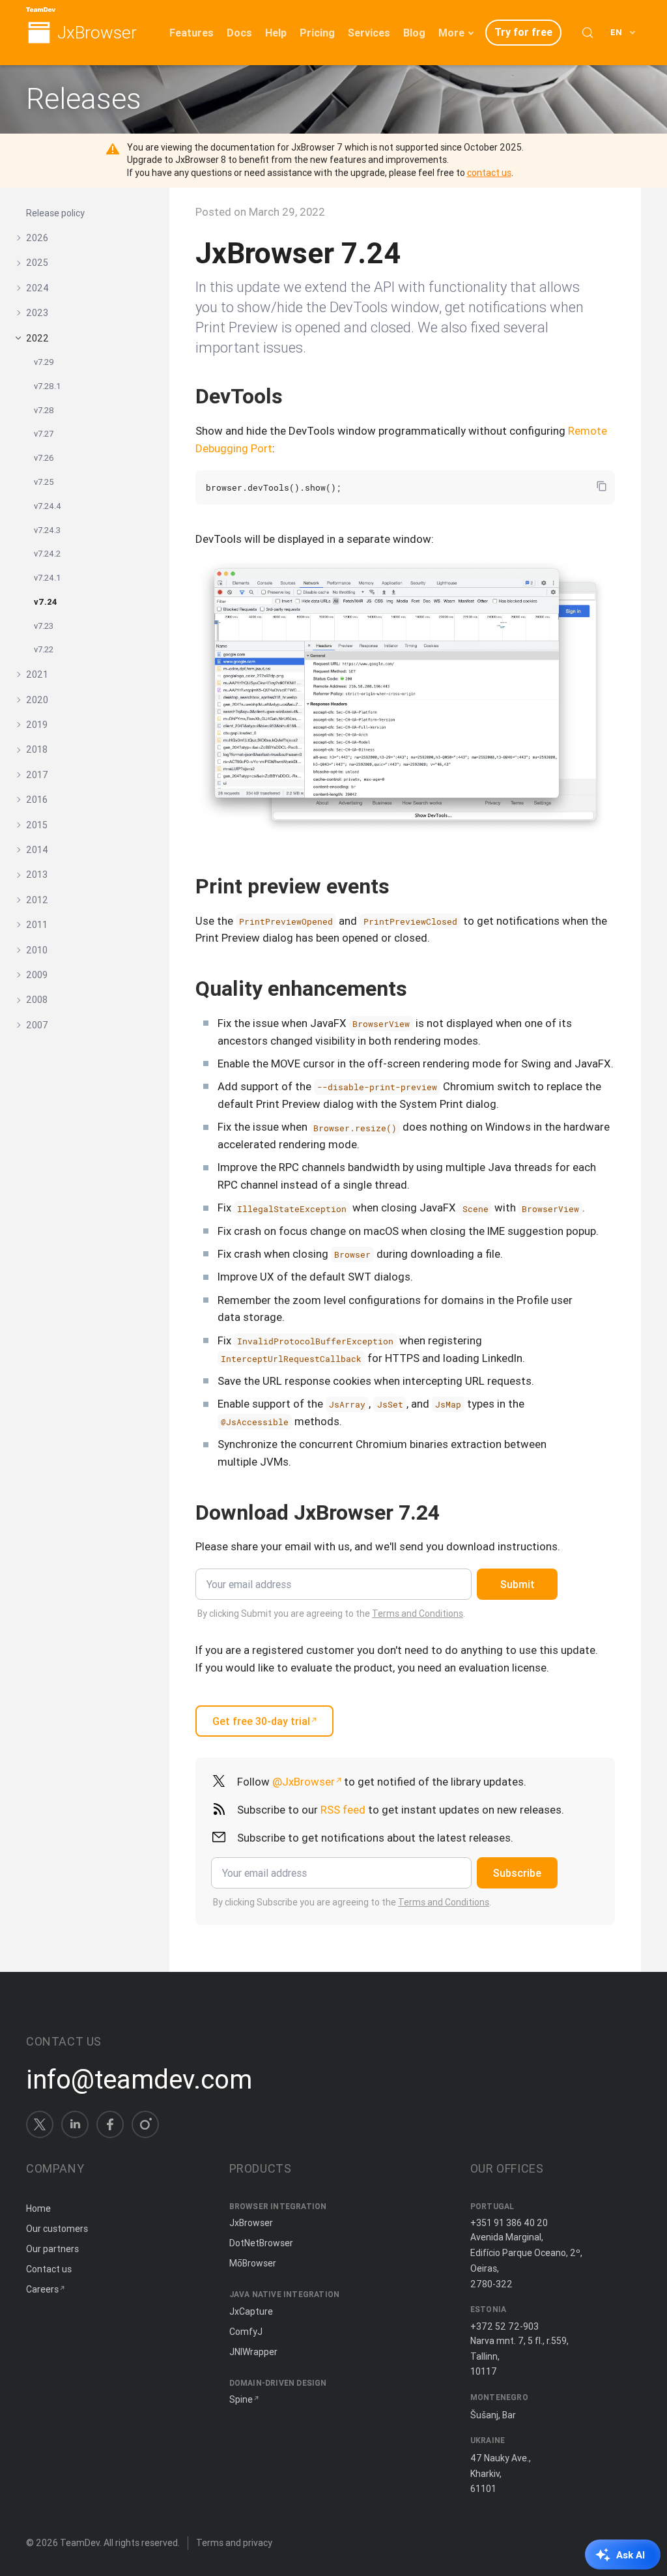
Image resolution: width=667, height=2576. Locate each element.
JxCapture (251, 2311)
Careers (42, 2289)
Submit (518, 1584)
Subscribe (517, 1873)
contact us (489, 173)
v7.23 (44, 626)
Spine (241, 2399)
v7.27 (44, 434)
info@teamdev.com (139, 2079)
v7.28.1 (48, 386)
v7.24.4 (48, 506)
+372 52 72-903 (504, 2326)
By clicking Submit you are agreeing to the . (331, 1614)
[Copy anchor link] (296, 396)
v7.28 (44, 410)
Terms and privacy (234, 2543)
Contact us (49, 2269)
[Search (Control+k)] (588, 33)
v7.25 (44, 482)
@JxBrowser (304, 1782)
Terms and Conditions (418, 1614)
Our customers (57, 2229)
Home (38, 2208)
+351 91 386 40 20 (509, 2223)
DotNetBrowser (261, 2243)
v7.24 (46, 602)
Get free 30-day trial (261, 1721)
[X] (40, 2124)
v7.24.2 (47, 554)
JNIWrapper (253, 2352)
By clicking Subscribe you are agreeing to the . (352, 1902)
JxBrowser (97, 33)
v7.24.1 (48, 578)
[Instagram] (145, 2124)
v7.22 (44, 649)
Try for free (523, 32)
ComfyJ (246, 2332)
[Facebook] (110, 2124)
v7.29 (44, 362)
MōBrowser (253, 2263)
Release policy (55, 213)
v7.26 (44, 458)
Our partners (52, 2249)
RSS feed (343, 1810)
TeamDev (80, 2543)
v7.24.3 (47, 530)
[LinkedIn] (75, 2124)
